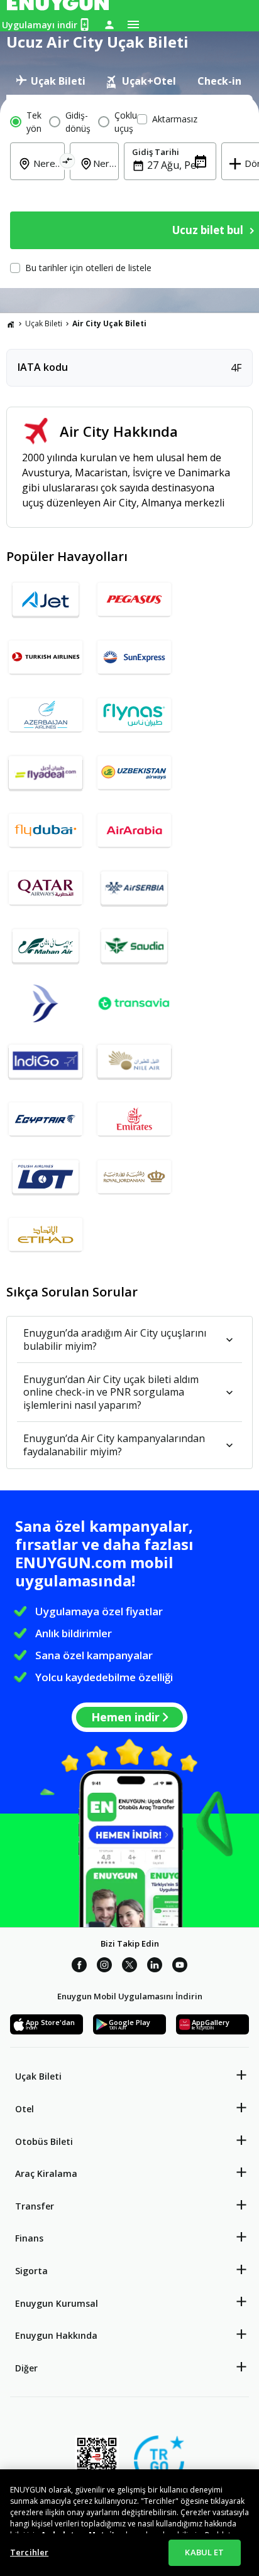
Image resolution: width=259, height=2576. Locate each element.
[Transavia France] (134, 1008)
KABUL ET (204, 2552)
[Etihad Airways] (46, 1239)
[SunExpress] (134, 662)
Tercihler (29, 2552)
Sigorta (31, 2271)
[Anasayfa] (11, 324)
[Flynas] (134, 720)
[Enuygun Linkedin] (155, 1967)
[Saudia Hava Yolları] (134, 951)
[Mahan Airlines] (46, 951)
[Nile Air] (134, 1066)
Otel (25, 2109)
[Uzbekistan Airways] (134, 778)
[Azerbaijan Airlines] (46, 720)
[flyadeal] (46, 778)
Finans (29, 2238)
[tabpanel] (129, 191)
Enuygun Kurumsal (57, 2303)
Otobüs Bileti (44, 2141)
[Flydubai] (46, 835)
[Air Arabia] (134, 835)
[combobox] (45, 172)
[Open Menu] (133, 24)
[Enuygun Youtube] (180, 1967)
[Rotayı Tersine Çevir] (68, 163)
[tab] (51, 81)
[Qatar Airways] (46, 893)
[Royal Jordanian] (134, 1182)
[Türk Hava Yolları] (46, 662)
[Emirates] (134, 1124)
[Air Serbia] (134, 893)
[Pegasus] (134, 604)
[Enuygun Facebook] (79, 1967)
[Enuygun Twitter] (129, 1967)
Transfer (35, 2206)
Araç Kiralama (46, 2173)
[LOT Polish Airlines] (46, 1182)
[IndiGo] (46, 1066)
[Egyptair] (46, 1124)
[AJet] (46, 604)
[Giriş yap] (109, 24)
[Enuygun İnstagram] (104, 1967)
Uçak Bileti (44, 323)
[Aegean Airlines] (46, 1008)
